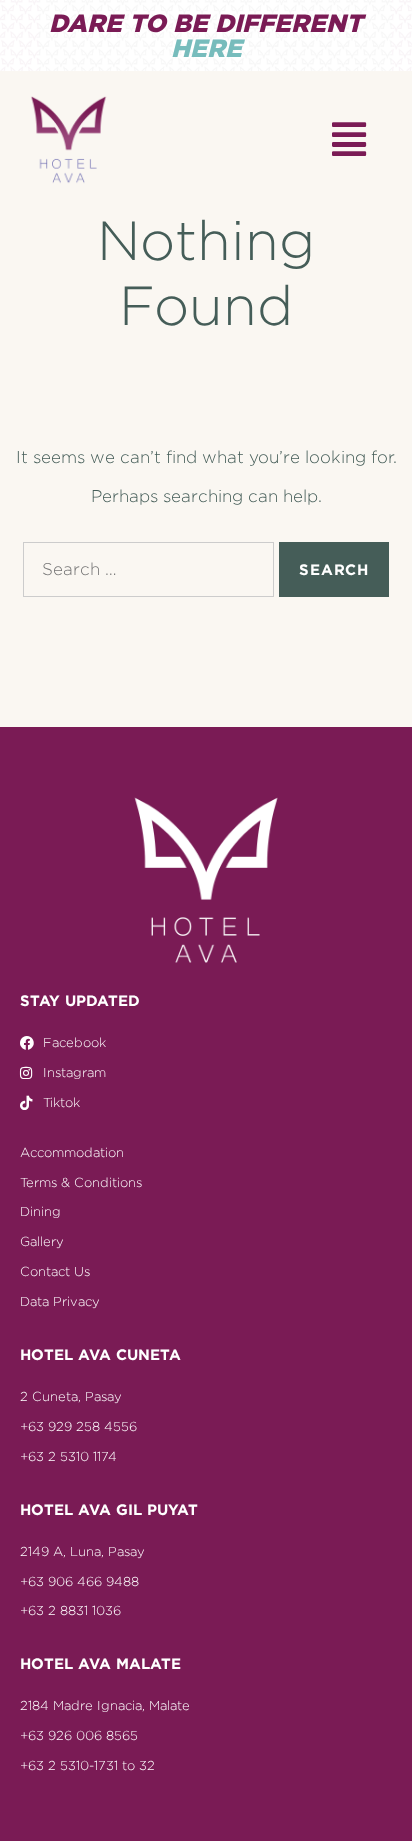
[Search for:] (148, 569)
